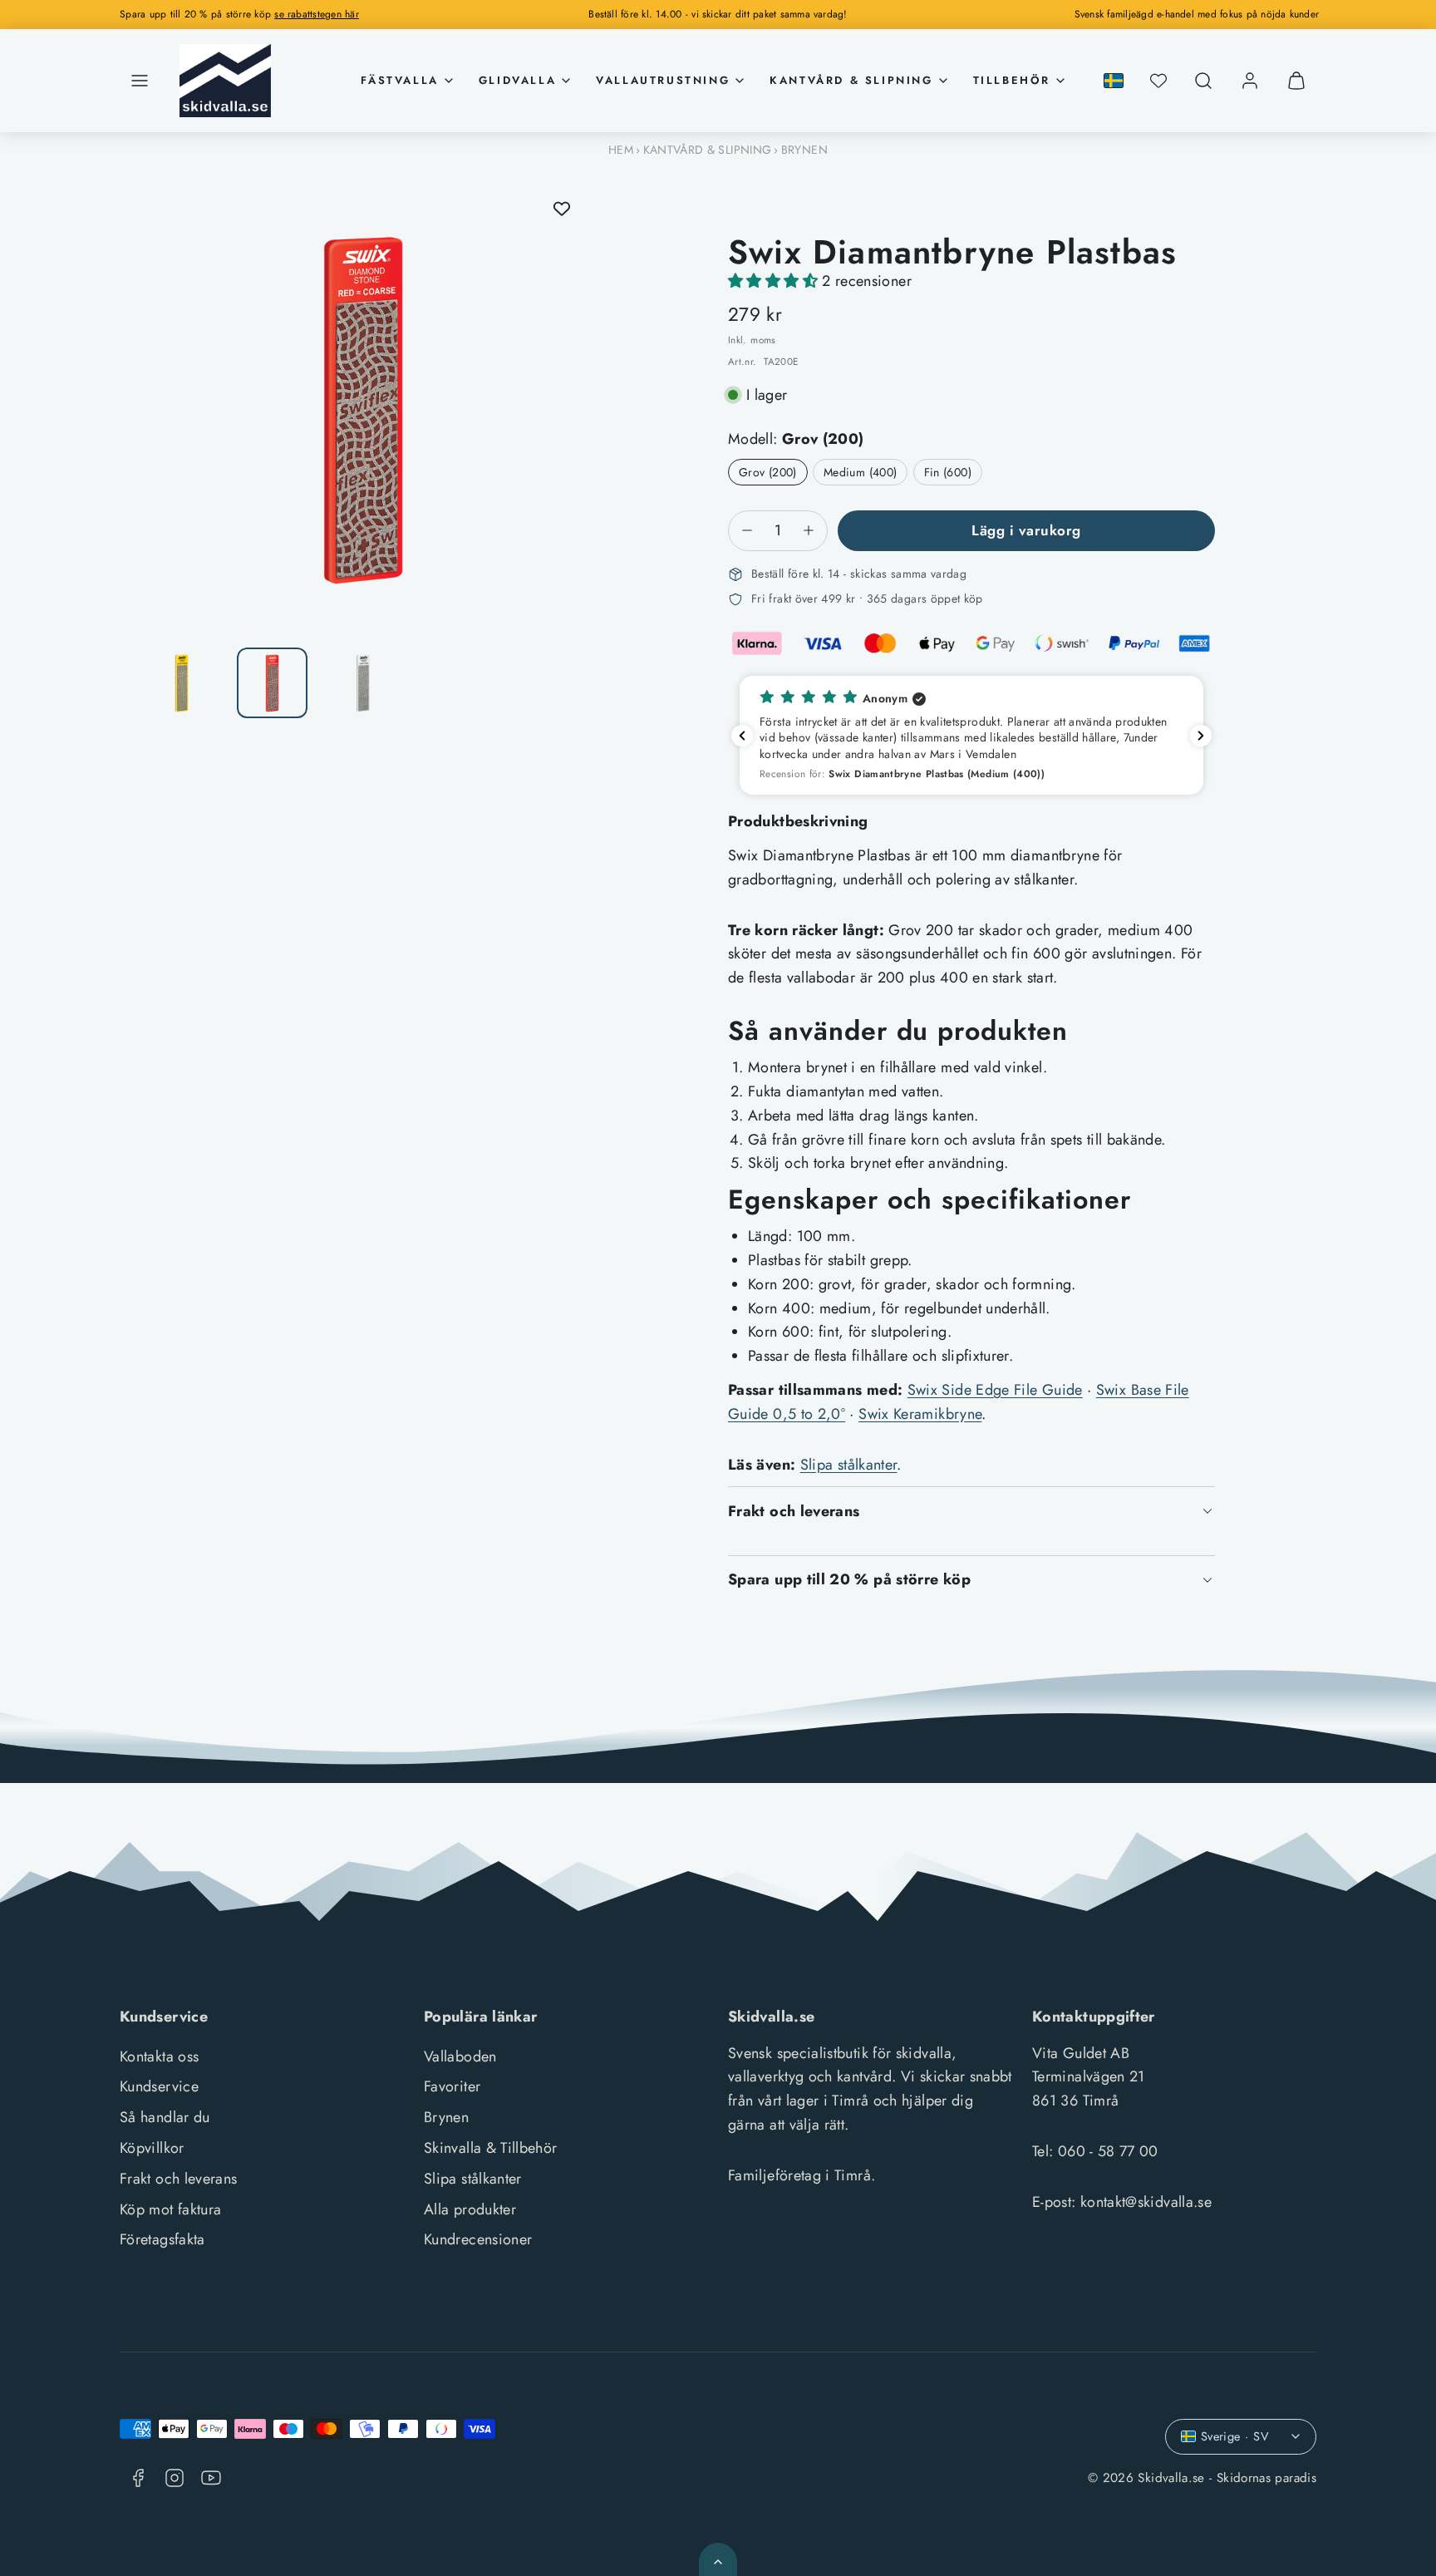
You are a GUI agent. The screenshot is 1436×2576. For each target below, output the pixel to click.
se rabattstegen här (317, 14)
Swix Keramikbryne (920, 1414)
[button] (140, 81)
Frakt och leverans (178, 2179)
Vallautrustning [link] (663, 80)
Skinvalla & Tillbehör (491, 2148)
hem (621, 150)
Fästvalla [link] (399, 80)
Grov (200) (768, 472)
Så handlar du (165, 2117)
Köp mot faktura (170, 2209)
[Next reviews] (1201, 736)
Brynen (804, 150)
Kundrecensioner (478, 2239)
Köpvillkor (152, 2148)
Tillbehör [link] (1012, 80)
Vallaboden (460, 2056)
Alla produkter (470, 2209)
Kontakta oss (159, 2056)
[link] (1250, 81)
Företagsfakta (162, 2239)
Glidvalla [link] (517, 80)
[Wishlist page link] (1158, 81)
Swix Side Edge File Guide (995, 1390)
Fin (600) (948, 472)
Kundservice (159, 2086)
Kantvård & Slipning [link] (851, 80)
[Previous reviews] (742, 736)
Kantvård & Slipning (708, 150)
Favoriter (452, 2086)
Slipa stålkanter (849, 1465)
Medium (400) (860, 472)
